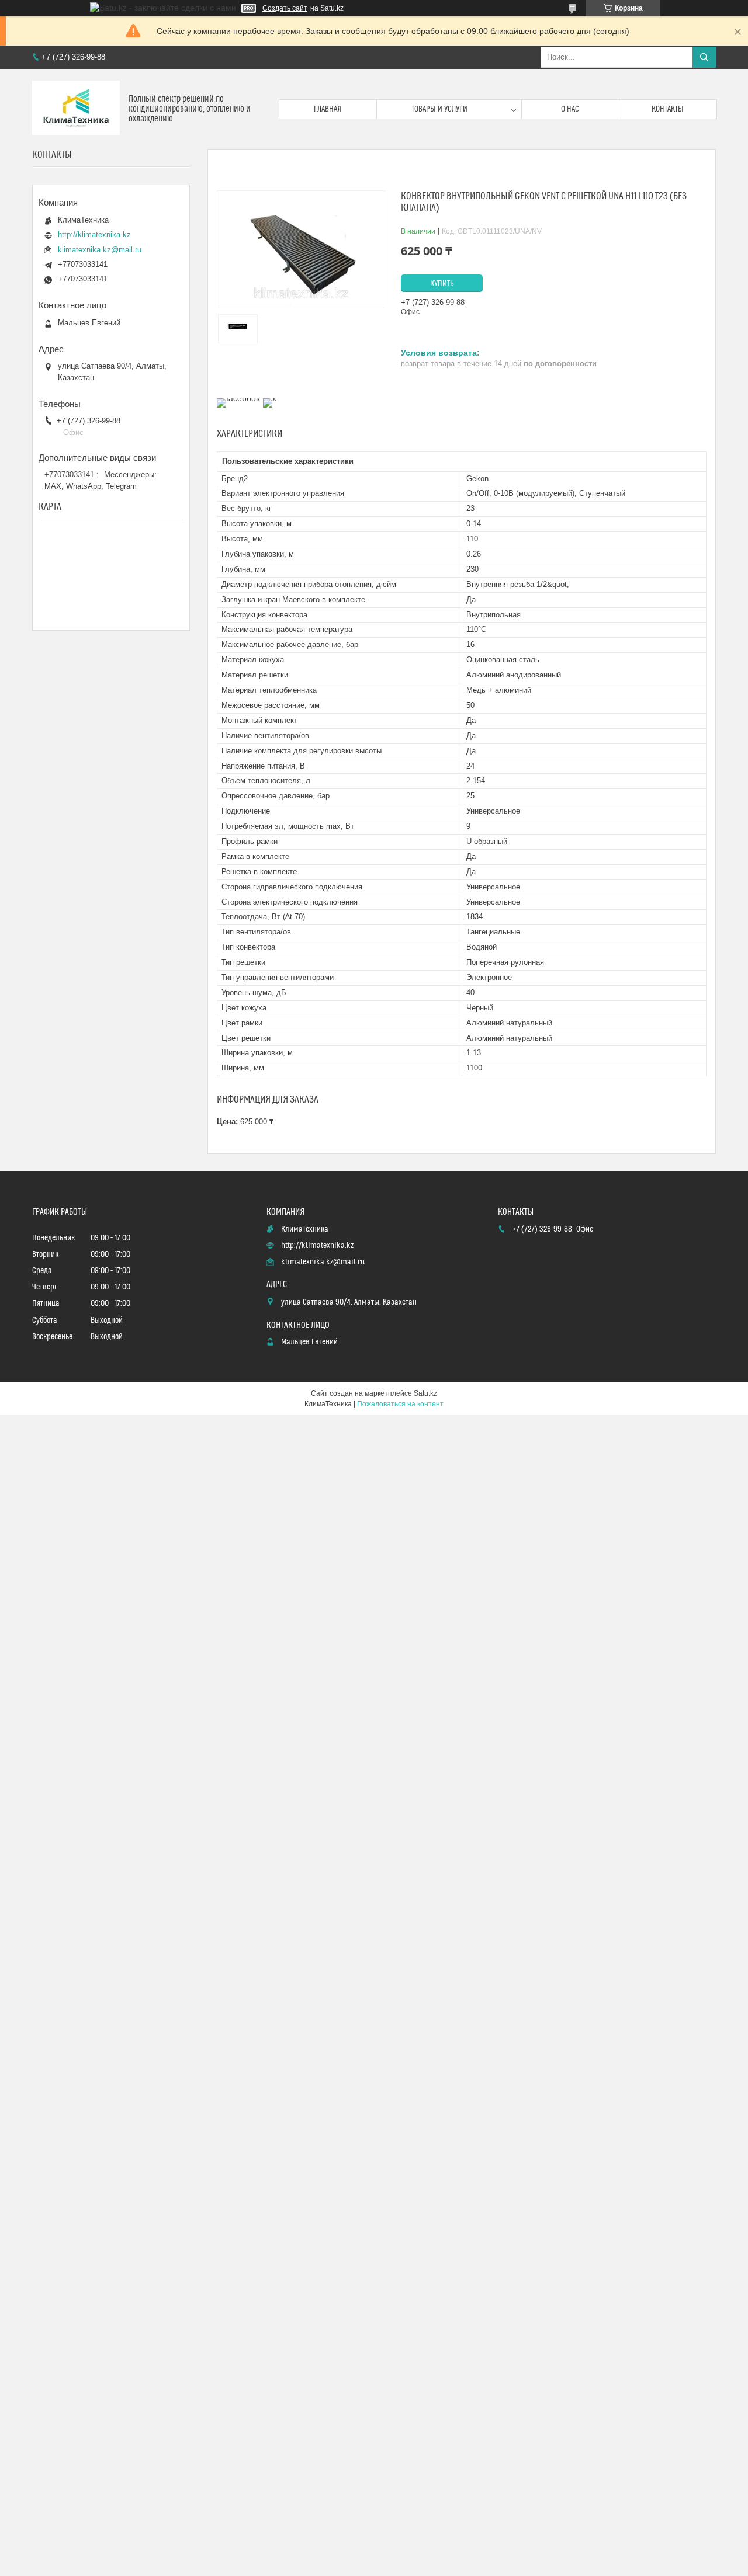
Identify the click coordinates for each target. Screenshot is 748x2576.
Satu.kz (425, 1393)
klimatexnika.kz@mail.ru (100, 250)
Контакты (668, 109)
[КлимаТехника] (76, 109)
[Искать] (704, 57)
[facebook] (238, 398)
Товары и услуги (439, 109)
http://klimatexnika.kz (94, 234)
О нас (570, 109)
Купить (442, 284)
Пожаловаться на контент (400, 1404)
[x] (270, 398)
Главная (328, 109)
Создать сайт (285, 8)
